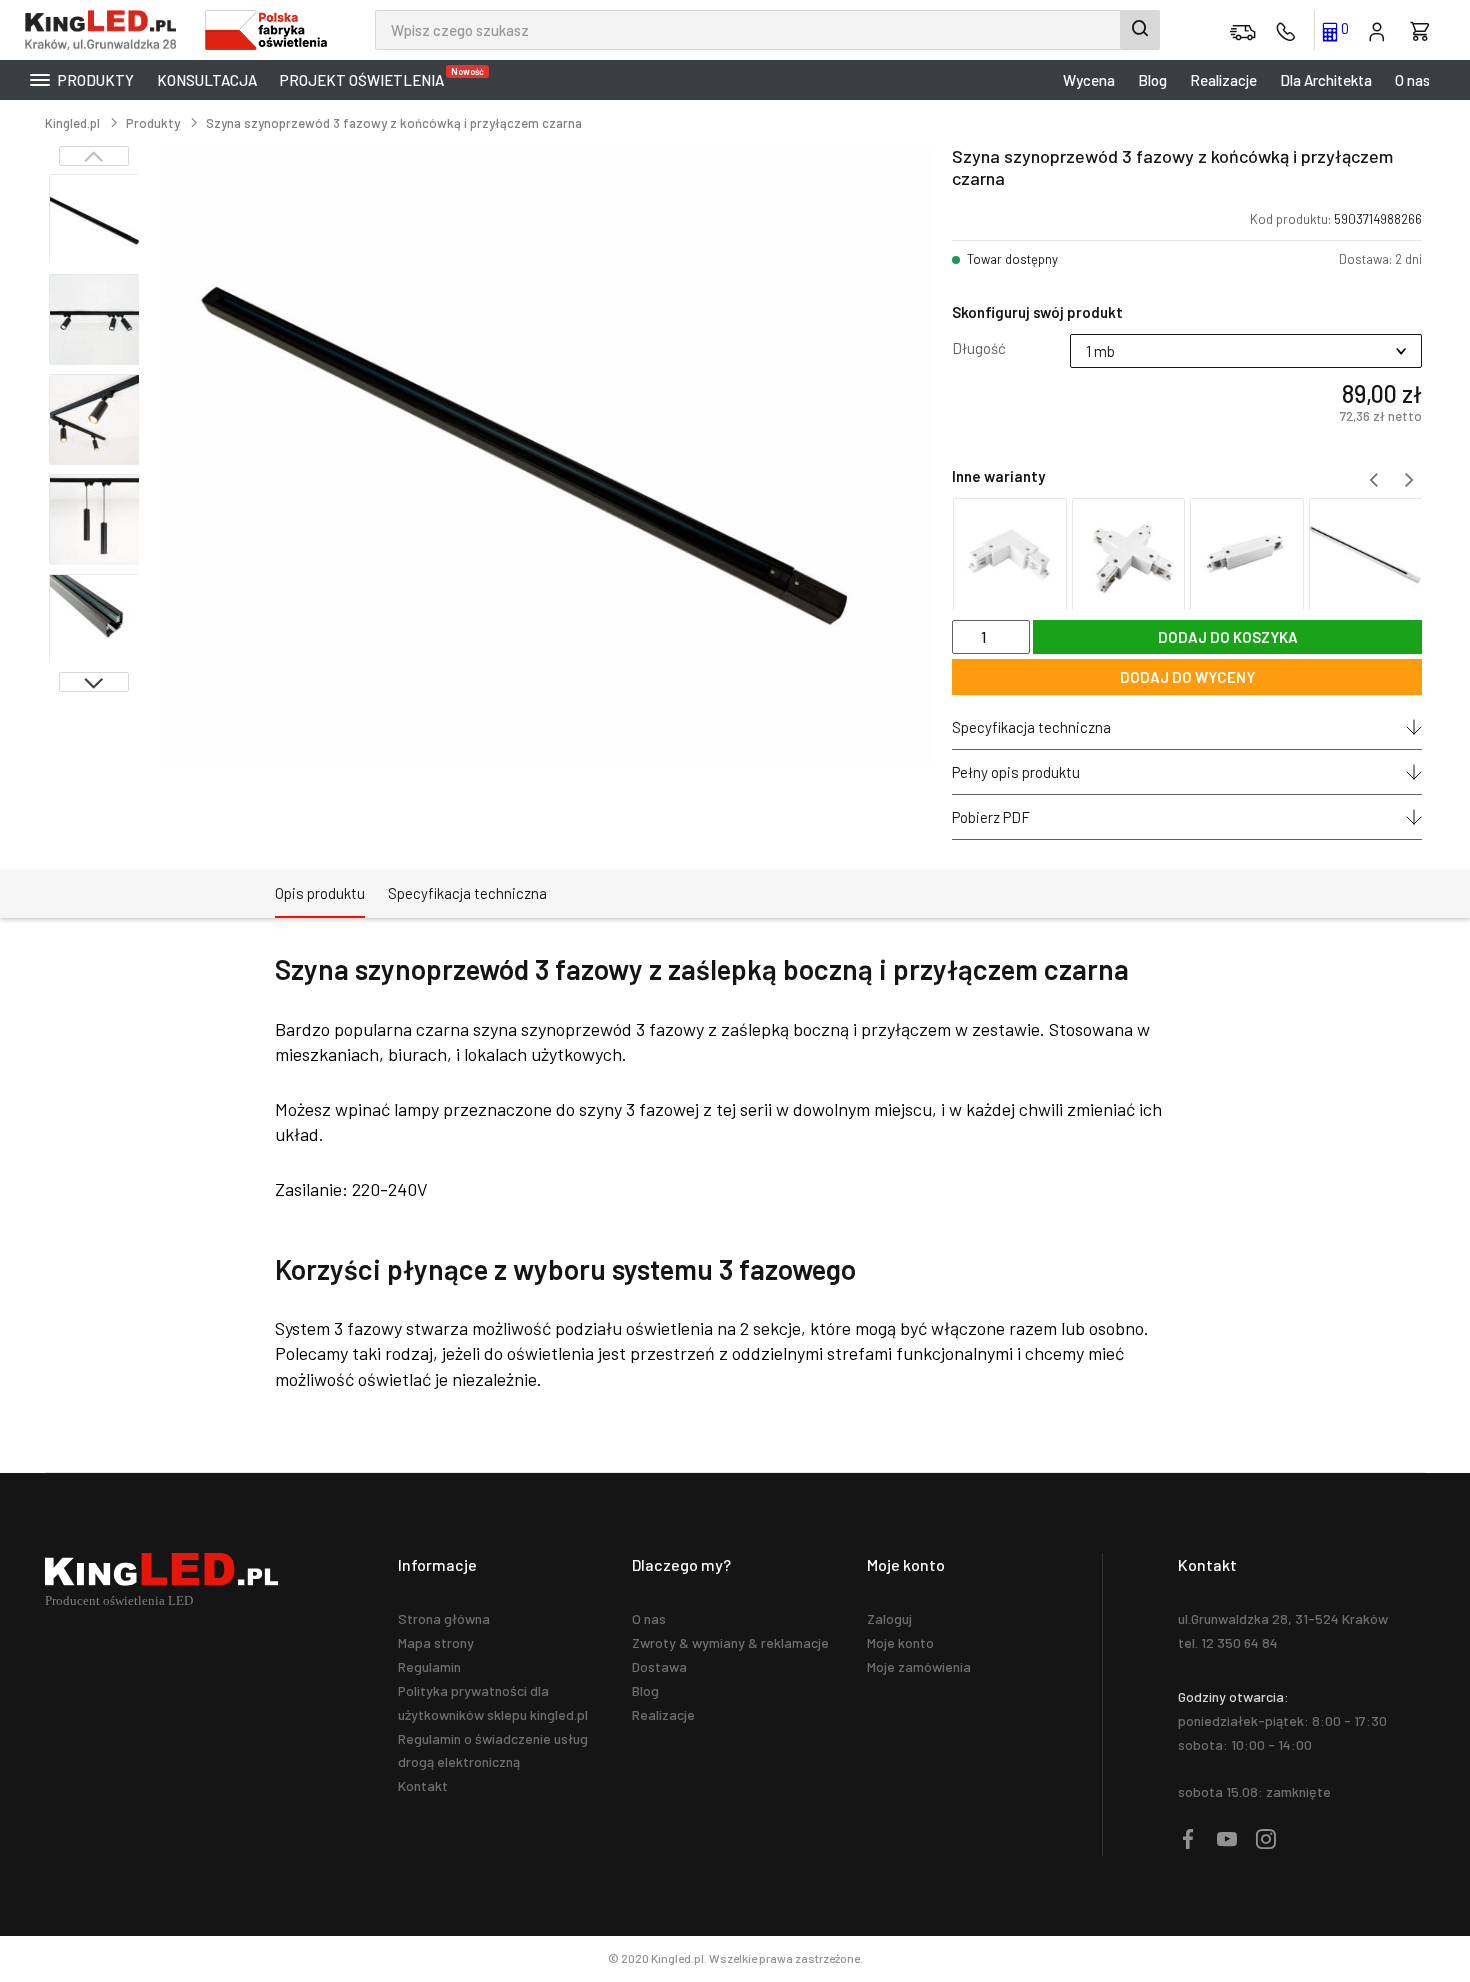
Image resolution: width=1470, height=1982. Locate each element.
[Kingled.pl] (105, 30)
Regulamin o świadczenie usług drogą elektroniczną (493, 1750)
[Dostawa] (1243, 30)
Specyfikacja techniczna (1031, 727)
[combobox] (767, 30)
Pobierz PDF (991, 817)
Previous (94, 156)
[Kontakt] (1286, 30)
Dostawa (659, 1666)
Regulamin (429, 1666)
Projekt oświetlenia (367, 77)
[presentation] (1373, 480)
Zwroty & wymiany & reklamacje (730, 1642)
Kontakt (423, 1785)
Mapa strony (436, 1642)
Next (94, 682)
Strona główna (444, 1618)
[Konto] (1377, 30)
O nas (1412, 80)
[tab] (320, 894)
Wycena (1089, 80)
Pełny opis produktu (1016, 772)
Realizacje (1223, 80)
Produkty (94, 80)
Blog (1152, 80)
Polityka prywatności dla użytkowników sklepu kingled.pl (493, 1702)
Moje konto (900, 1642)
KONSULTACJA (207, 80)
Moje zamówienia (919, 1666)
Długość (979, 348)
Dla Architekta (1326, 80)
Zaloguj (889, 1618)
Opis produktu (320, 893)
